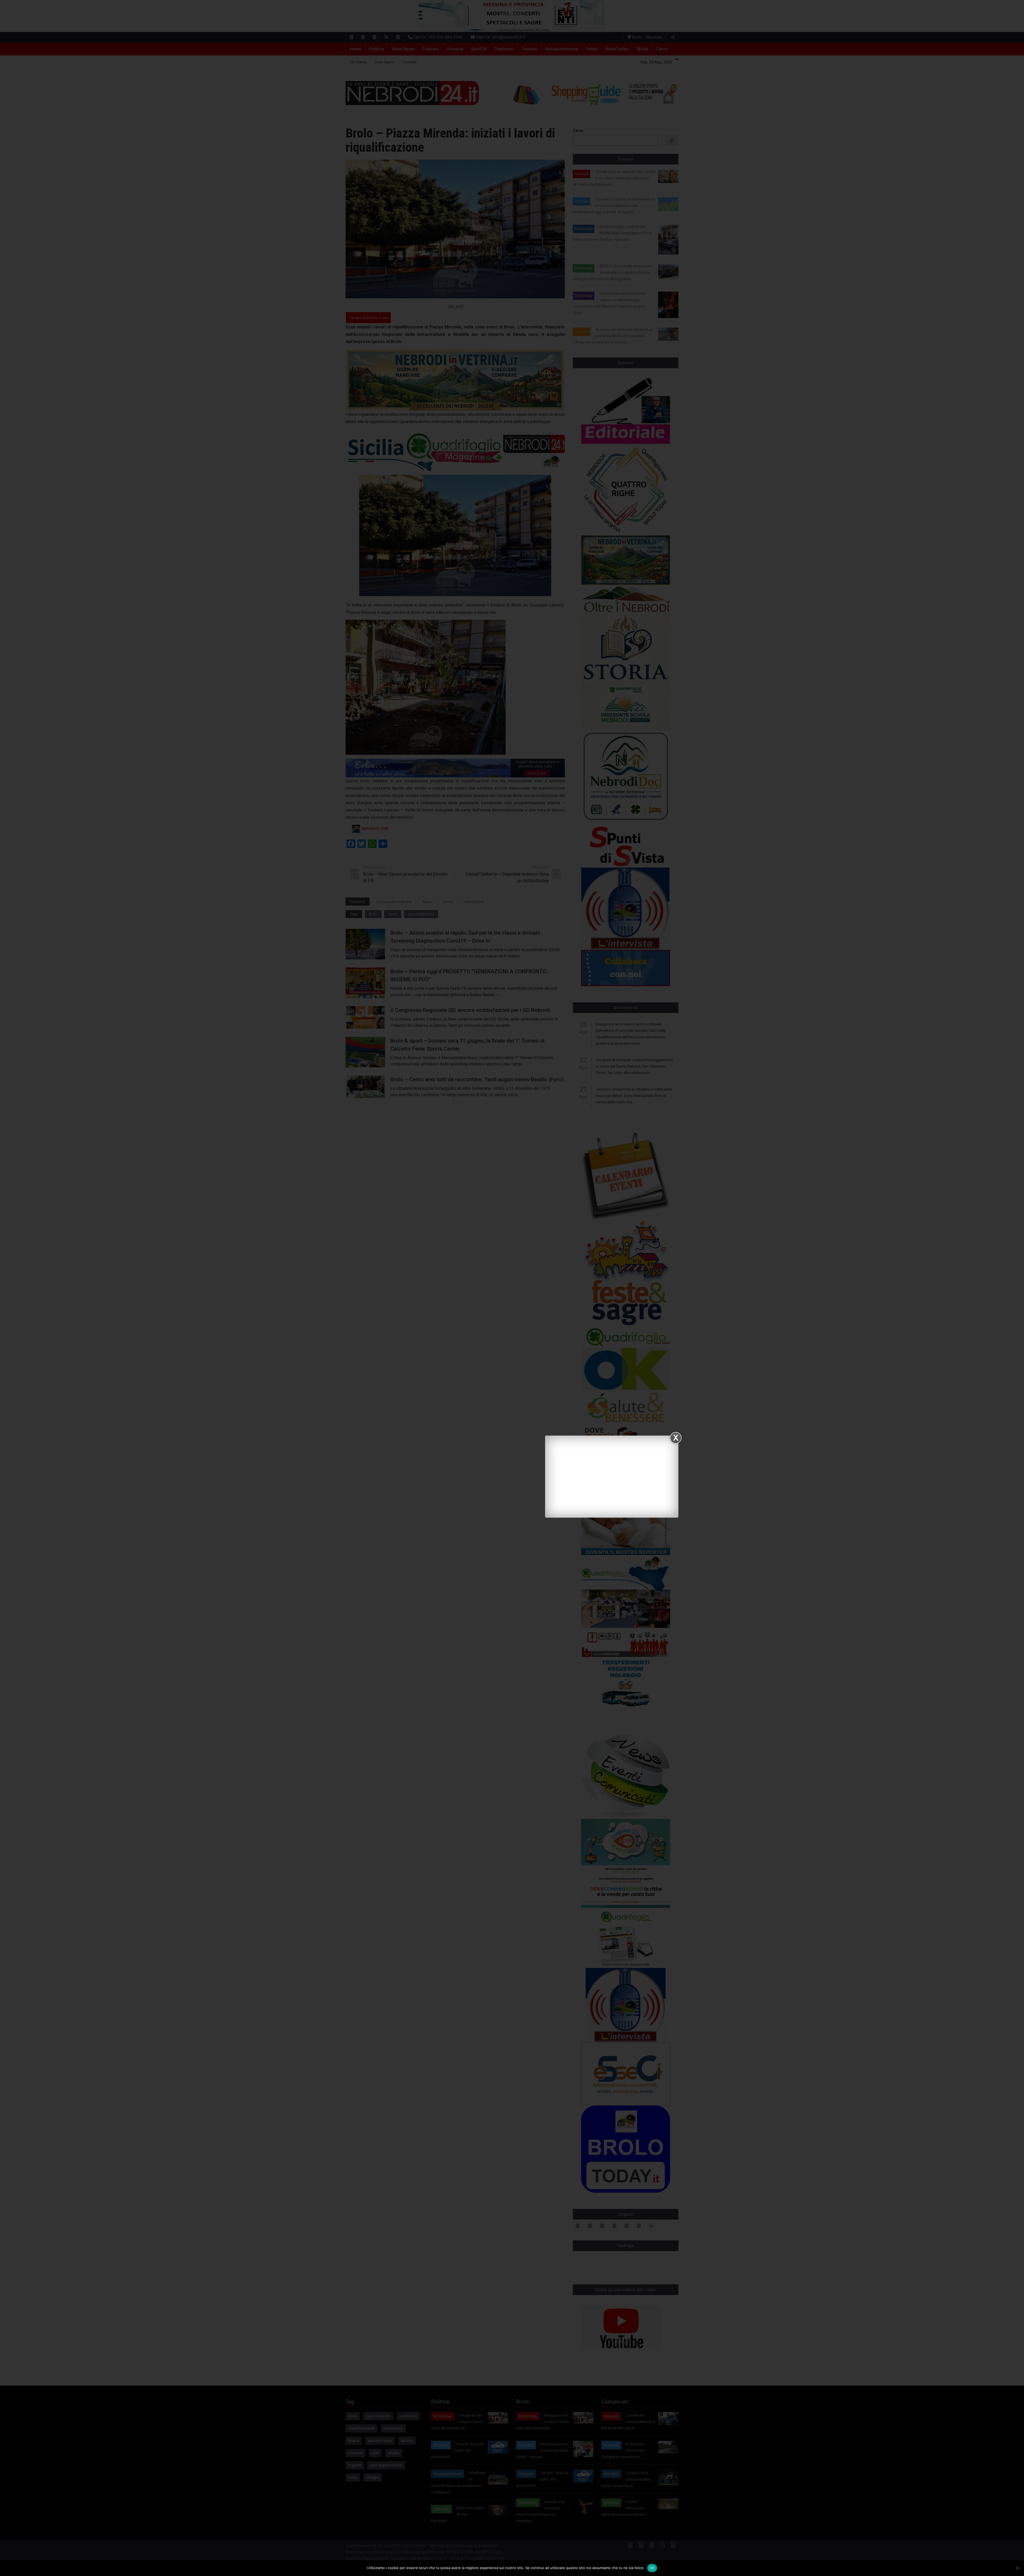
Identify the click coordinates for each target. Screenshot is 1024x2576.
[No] (1017, 2568)
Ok (652, 2568)
